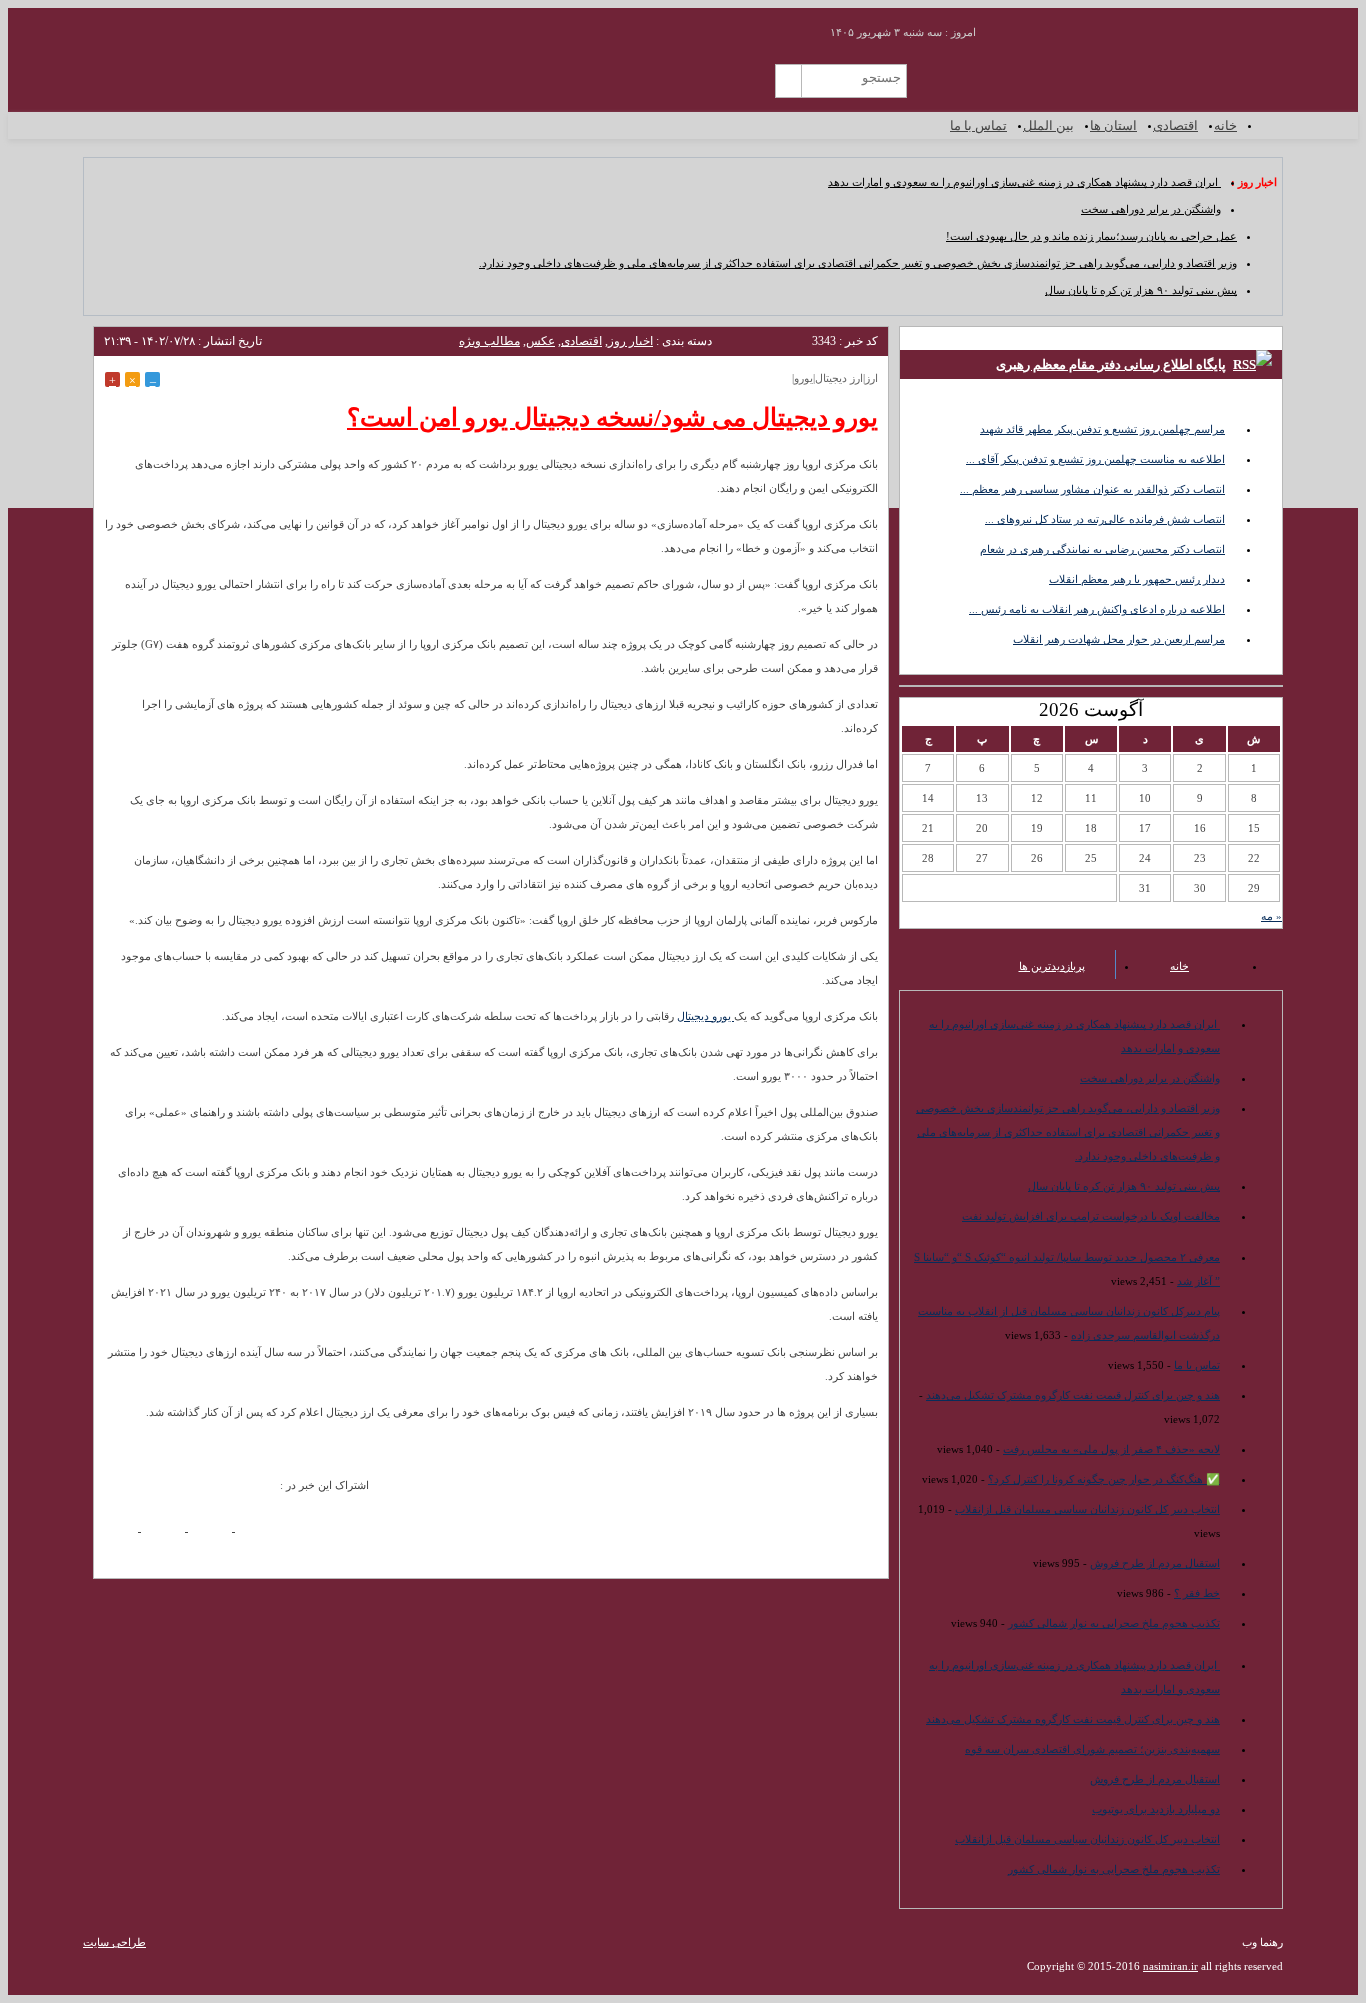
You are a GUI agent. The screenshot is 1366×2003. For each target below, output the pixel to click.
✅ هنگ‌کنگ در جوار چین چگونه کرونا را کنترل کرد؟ (1104, 1479)
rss (789, 25)
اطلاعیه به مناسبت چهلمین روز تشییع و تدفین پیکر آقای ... (1095, 459)
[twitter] (216, 1534)
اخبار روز (630, 341)
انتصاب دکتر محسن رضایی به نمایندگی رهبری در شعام (1102, 549)
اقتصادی (1175, 125)
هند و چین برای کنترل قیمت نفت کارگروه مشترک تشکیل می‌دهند (1073, 1395)
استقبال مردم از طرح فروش (1155, 1563)
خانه (1225, 125)
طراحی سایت (114, 1942)
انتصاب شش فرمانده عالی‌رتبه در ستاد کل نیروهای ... (1105, 519)
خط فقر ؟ (1197, 1593)
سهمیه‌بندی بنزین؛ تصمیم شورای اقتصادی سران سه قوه (1092, 1749)
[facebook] (122, 1534)
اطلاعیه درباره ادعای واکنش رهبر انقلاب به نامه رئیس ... (1097, 609)
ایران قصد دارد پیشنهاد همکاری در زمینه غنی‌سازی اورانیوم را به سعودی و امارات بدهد (1024, 182)
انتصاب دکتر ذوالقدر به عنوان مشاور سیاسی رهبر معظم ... (1092, 489)
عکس (540, 341)
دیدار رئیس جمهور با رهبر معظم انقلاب (1137, 579)
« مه (1271, 916)
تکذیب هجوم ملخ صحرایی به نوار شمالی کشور (1114, 1623)
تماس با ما (978, 125)
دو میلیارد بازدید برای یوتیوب (1156, 1809)
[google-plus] (169, 1534)
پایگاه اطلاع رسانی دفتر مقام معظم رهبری (1111, 364)
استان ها (1113, 125)
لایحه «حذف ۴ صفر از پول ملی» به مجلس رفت (1111, 1449)
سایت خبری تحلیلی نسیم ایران (1161, 75)
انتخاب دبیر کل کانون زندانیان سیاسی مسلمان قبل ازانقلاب (1087, 1509)
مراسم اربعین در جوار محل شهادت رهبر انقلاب (1119, 639)
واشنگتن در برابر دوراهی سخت (1151, 209)
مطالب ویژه (489, 341)
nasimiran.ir (1170, 1966)
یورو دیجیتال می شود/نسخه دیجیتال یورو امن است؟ (612, 417)
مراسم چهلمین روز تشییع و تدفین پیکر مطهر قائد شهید (1102, 429)
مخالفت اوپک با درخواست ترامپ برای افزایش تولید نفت (1091, 1216)
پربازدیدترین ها (1052, 966)
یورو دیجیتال (705, 1016)
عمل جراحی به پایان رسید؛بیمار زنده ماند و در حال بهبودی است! (1091, 236)
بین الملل (1048, 125)
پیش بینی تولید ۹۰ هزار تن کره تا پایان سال (1141, 290)
